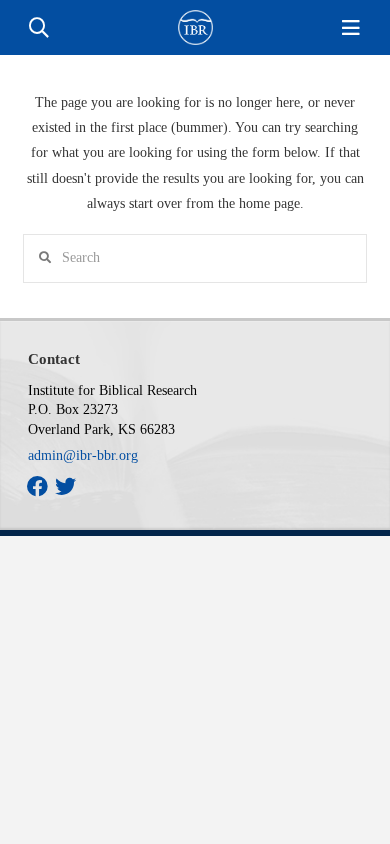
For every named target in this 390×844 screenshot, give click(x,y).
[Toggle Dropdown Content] (39, 28)
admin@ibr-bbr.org (83, 455)
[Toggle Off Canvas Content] (351, 28)
